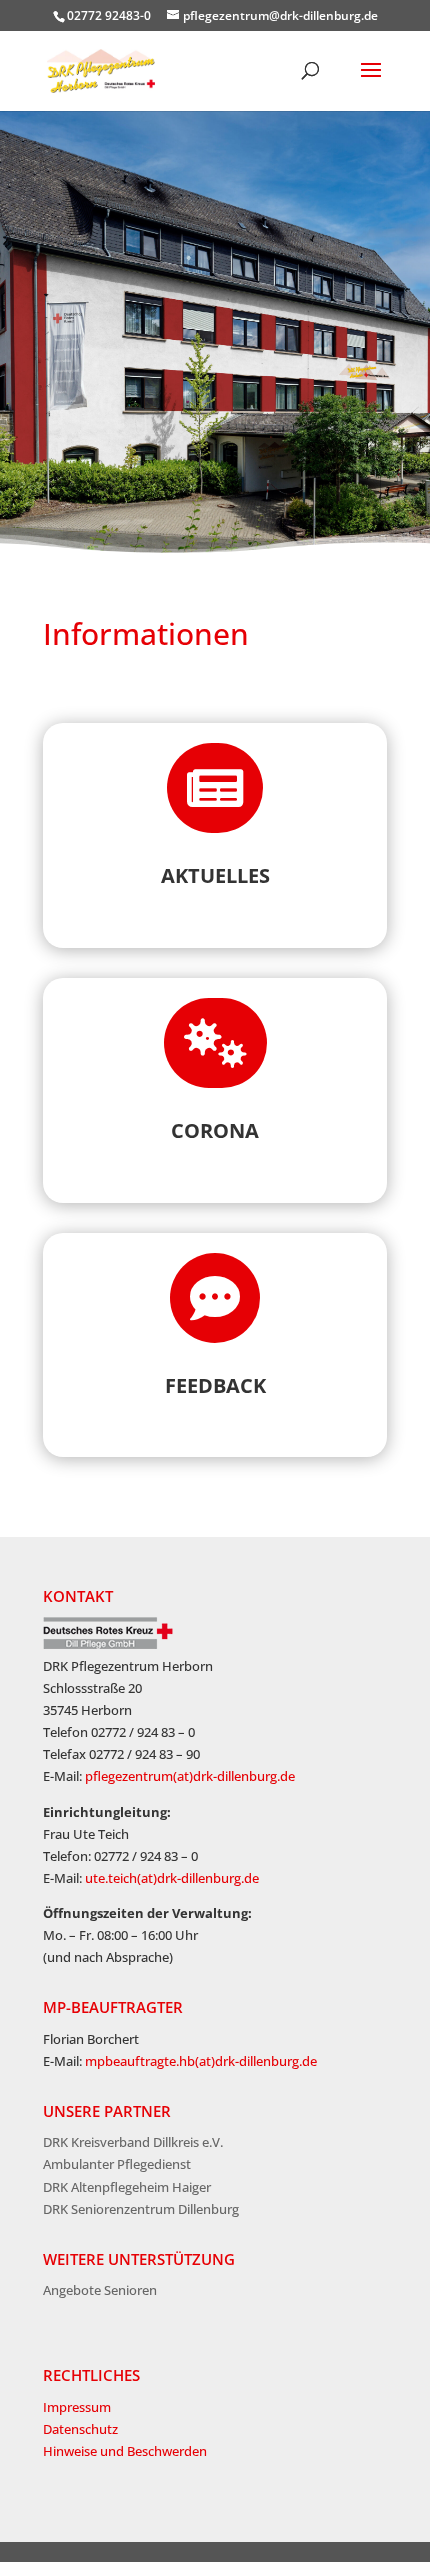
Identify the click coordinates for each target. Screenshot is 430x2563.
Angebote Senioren (100, 2290)
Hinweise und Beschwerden (125, 2451)
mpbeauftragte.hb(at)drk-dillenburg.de (201, 2061)
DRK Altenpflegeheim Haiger (127, 2187)
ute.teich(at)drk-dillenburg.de (172, 1878)
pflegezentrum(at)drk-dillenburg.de (190, 1776)
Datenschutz (80, 2429)
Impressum (77, 2407)
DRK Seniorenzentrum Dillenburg (141, 2209)
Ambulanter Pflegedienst (117, 2164)
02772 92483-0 (109, 15)
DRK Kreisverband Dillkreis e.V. (133, 2142)
